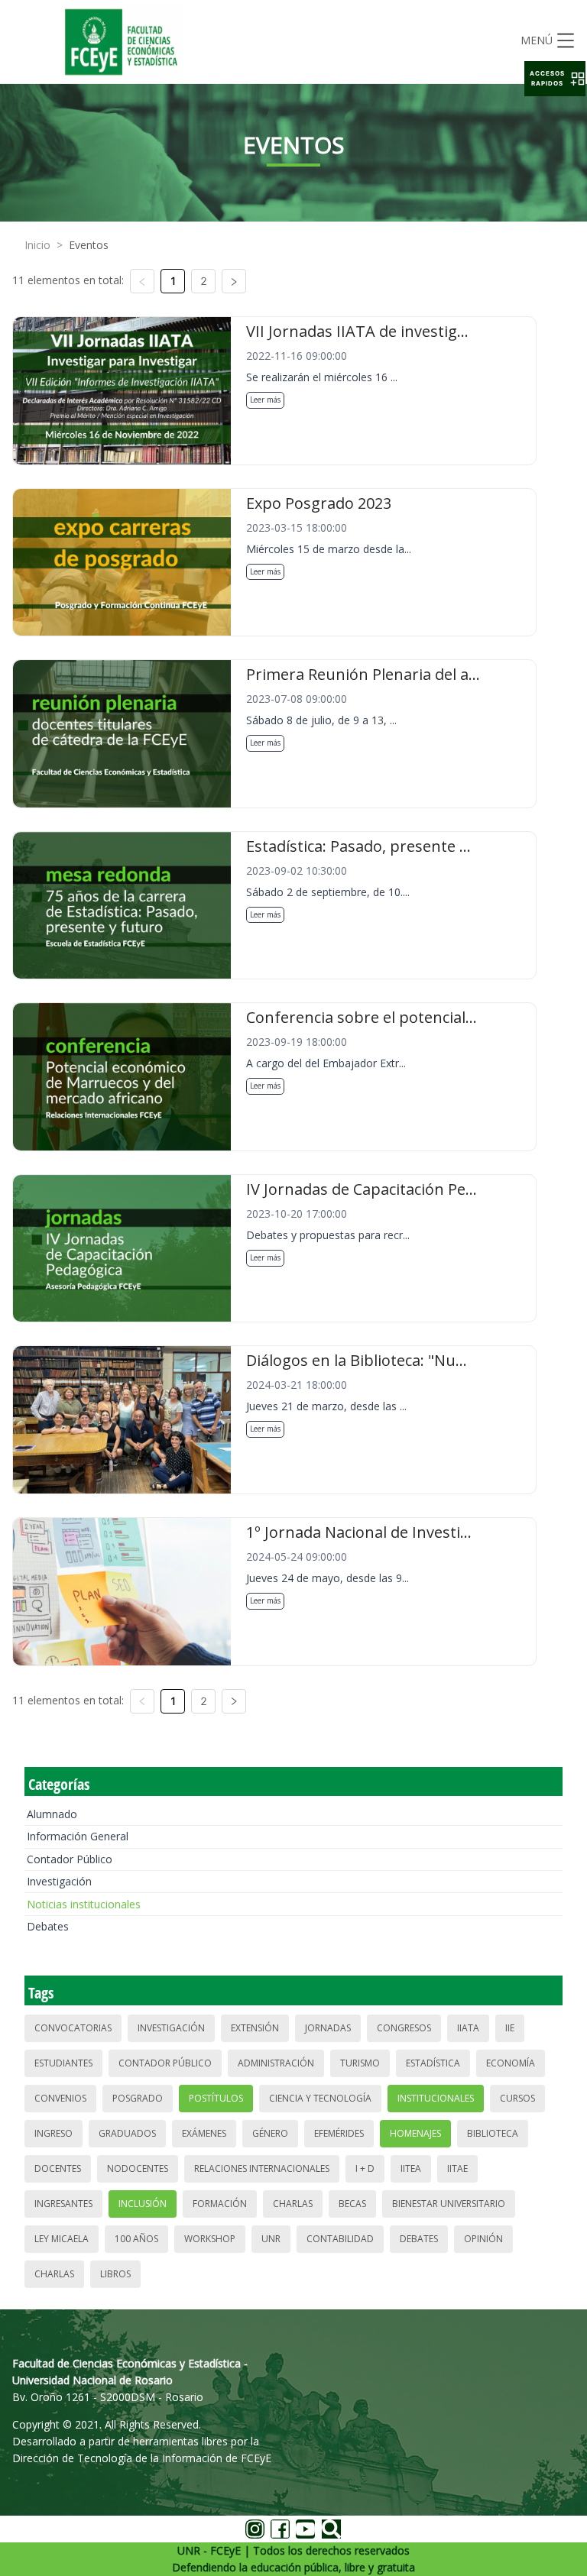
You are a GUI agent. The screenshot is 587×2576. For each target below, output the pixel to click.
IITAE (457, 2168)
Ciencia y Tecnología (320, 2098)
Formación (220, 2204)
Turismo (360, 2063)
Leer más (265, 400)
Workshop (210, 2239)
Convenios (60, 2098)
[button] (555, 79)
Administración (276, 2063)
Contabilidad (340, 2239)
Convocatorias (73, 2028)
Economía (511, 2063)
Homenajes (415, 2133)
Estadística (433, 2063)
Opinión (483, 2239)
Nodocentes (138, 2168)
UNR (271, 2239)
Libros (115, 2274)
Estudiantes (63, 2063)
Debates (48, 1926)
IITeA (411, 2168)
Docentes (58, 2168)
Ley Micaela (62, 2239)
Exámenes (204, 2133)
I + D (365, 2168)
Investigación (59, 1881)
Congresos (404, 2028)
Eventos (89, 245)
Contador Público (70, 1859)
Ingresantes (63, 2204)
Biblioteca (493, 2133)
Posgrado (138, 2098)
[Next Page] (234, 281)
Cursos (517, 2098)
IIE (510, 2028)
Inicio (37, 245)
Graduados (127, 2133)
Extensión (255, 2028)
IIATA (468, 2028)
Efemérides (339, 2133)
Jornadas (328, 2028)
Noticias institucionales (84, 1904)
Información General (78, 1836)
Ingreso (54, 2133)
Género (270, 2133)
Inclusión (143, 2204)
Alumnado (52, 1814)
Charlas (293, 2204)
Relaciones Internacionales (262, 2168)
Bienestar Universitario (449, 2204)
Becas (352, 2204)
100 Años (136, 2239)
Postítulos (216, 2098)
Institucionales (436, 2098)
